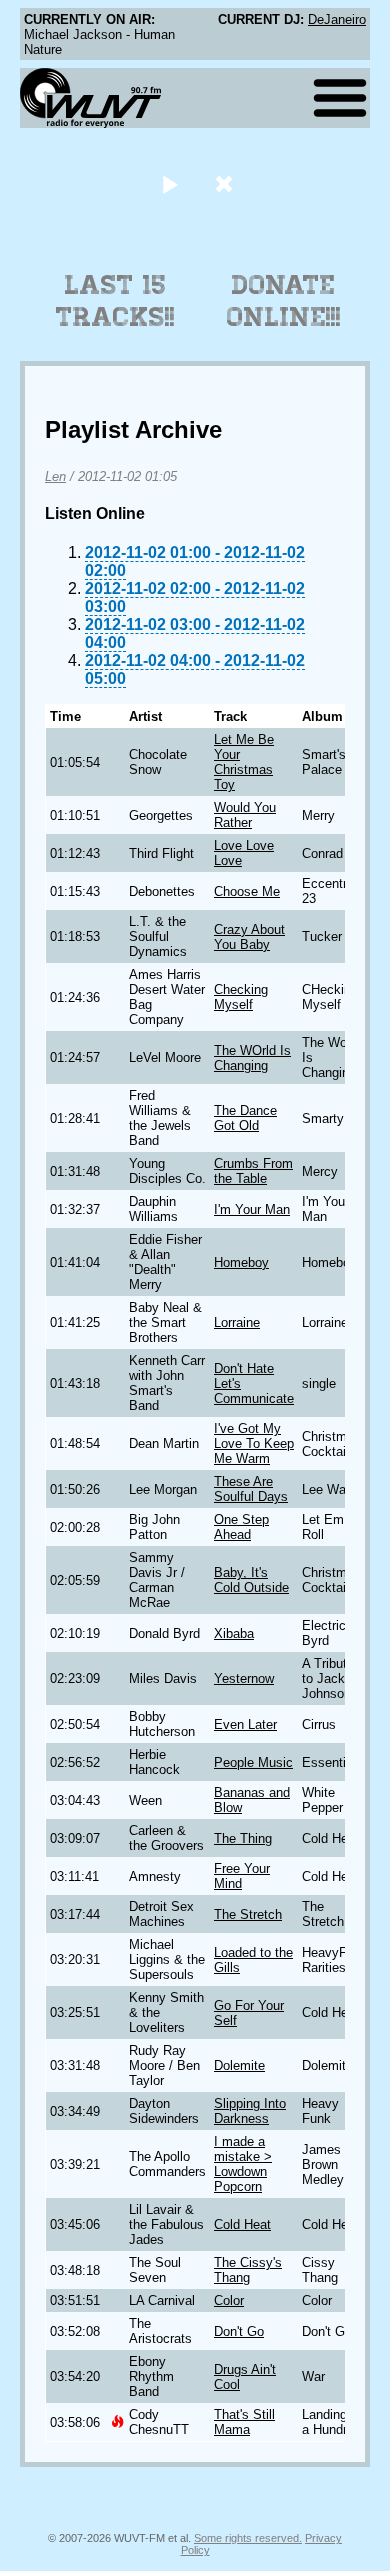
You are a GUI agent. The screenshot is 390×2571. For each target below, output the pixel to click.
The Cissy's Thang (248, 2270)
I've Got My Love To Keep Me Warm (254, 1443)
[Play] (169, 183)
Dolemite (239, 2065)
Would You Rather (245, 815)
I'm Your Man (252, 1209)
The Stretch (248, 1914)
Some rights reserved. (248, 2538)
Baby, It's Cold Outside (251, 1580)
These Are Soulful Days (251, 1489)
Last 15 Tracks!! (115, 301)
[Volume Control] (226, 183)
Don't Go (239, 2331)
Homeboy (241, 1262)
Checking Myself (241, 997)
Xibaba (234, 1633)
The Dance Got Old (245, 1118)
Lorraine (237, 1322)
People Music (253, 1762)
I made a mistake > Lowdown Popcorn (243, 2164)
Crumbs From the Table (253, 1171)
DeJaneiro (337, 19)
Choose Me (247, 891)
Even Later (245, 1724)
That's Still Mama (244, 2422)
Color (229, 2300)
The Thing (243, 1838)
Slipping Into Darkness (250, 2111)
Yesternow (244, 1678)
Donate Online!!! (284, 301)
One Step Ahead (241, 1527)
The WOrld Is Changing (252, 1058)
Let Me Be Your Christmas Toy (244, 762)
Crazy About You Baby (249, 937)
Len (55, 476)
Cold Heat (242, 2224)
